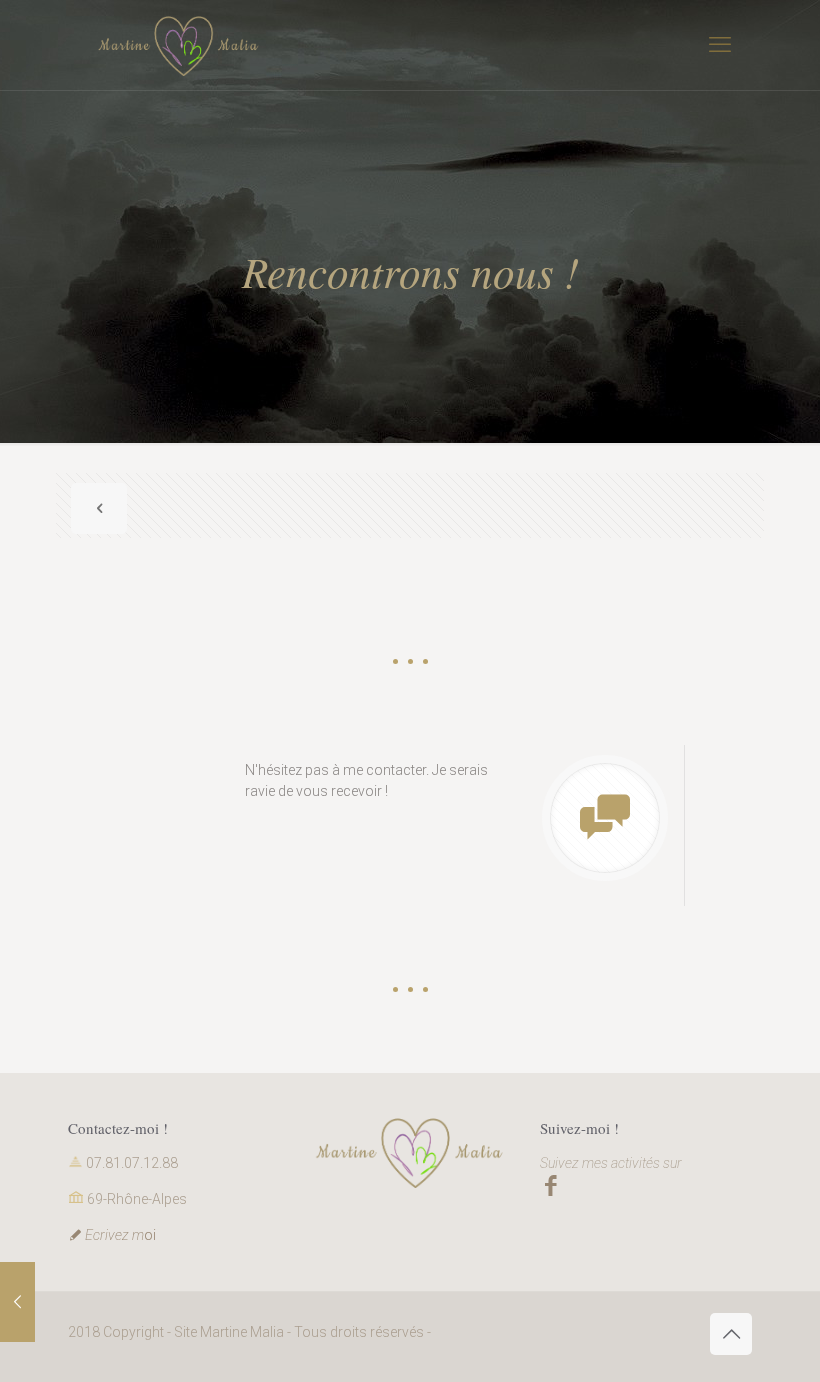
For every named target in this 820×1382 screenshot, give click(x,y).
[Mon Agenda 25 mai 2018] (17, 1302)
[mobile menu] (720, 45)
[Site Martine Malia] (179, 45)
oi (120, 1235)
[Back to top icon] (731, 1334)
